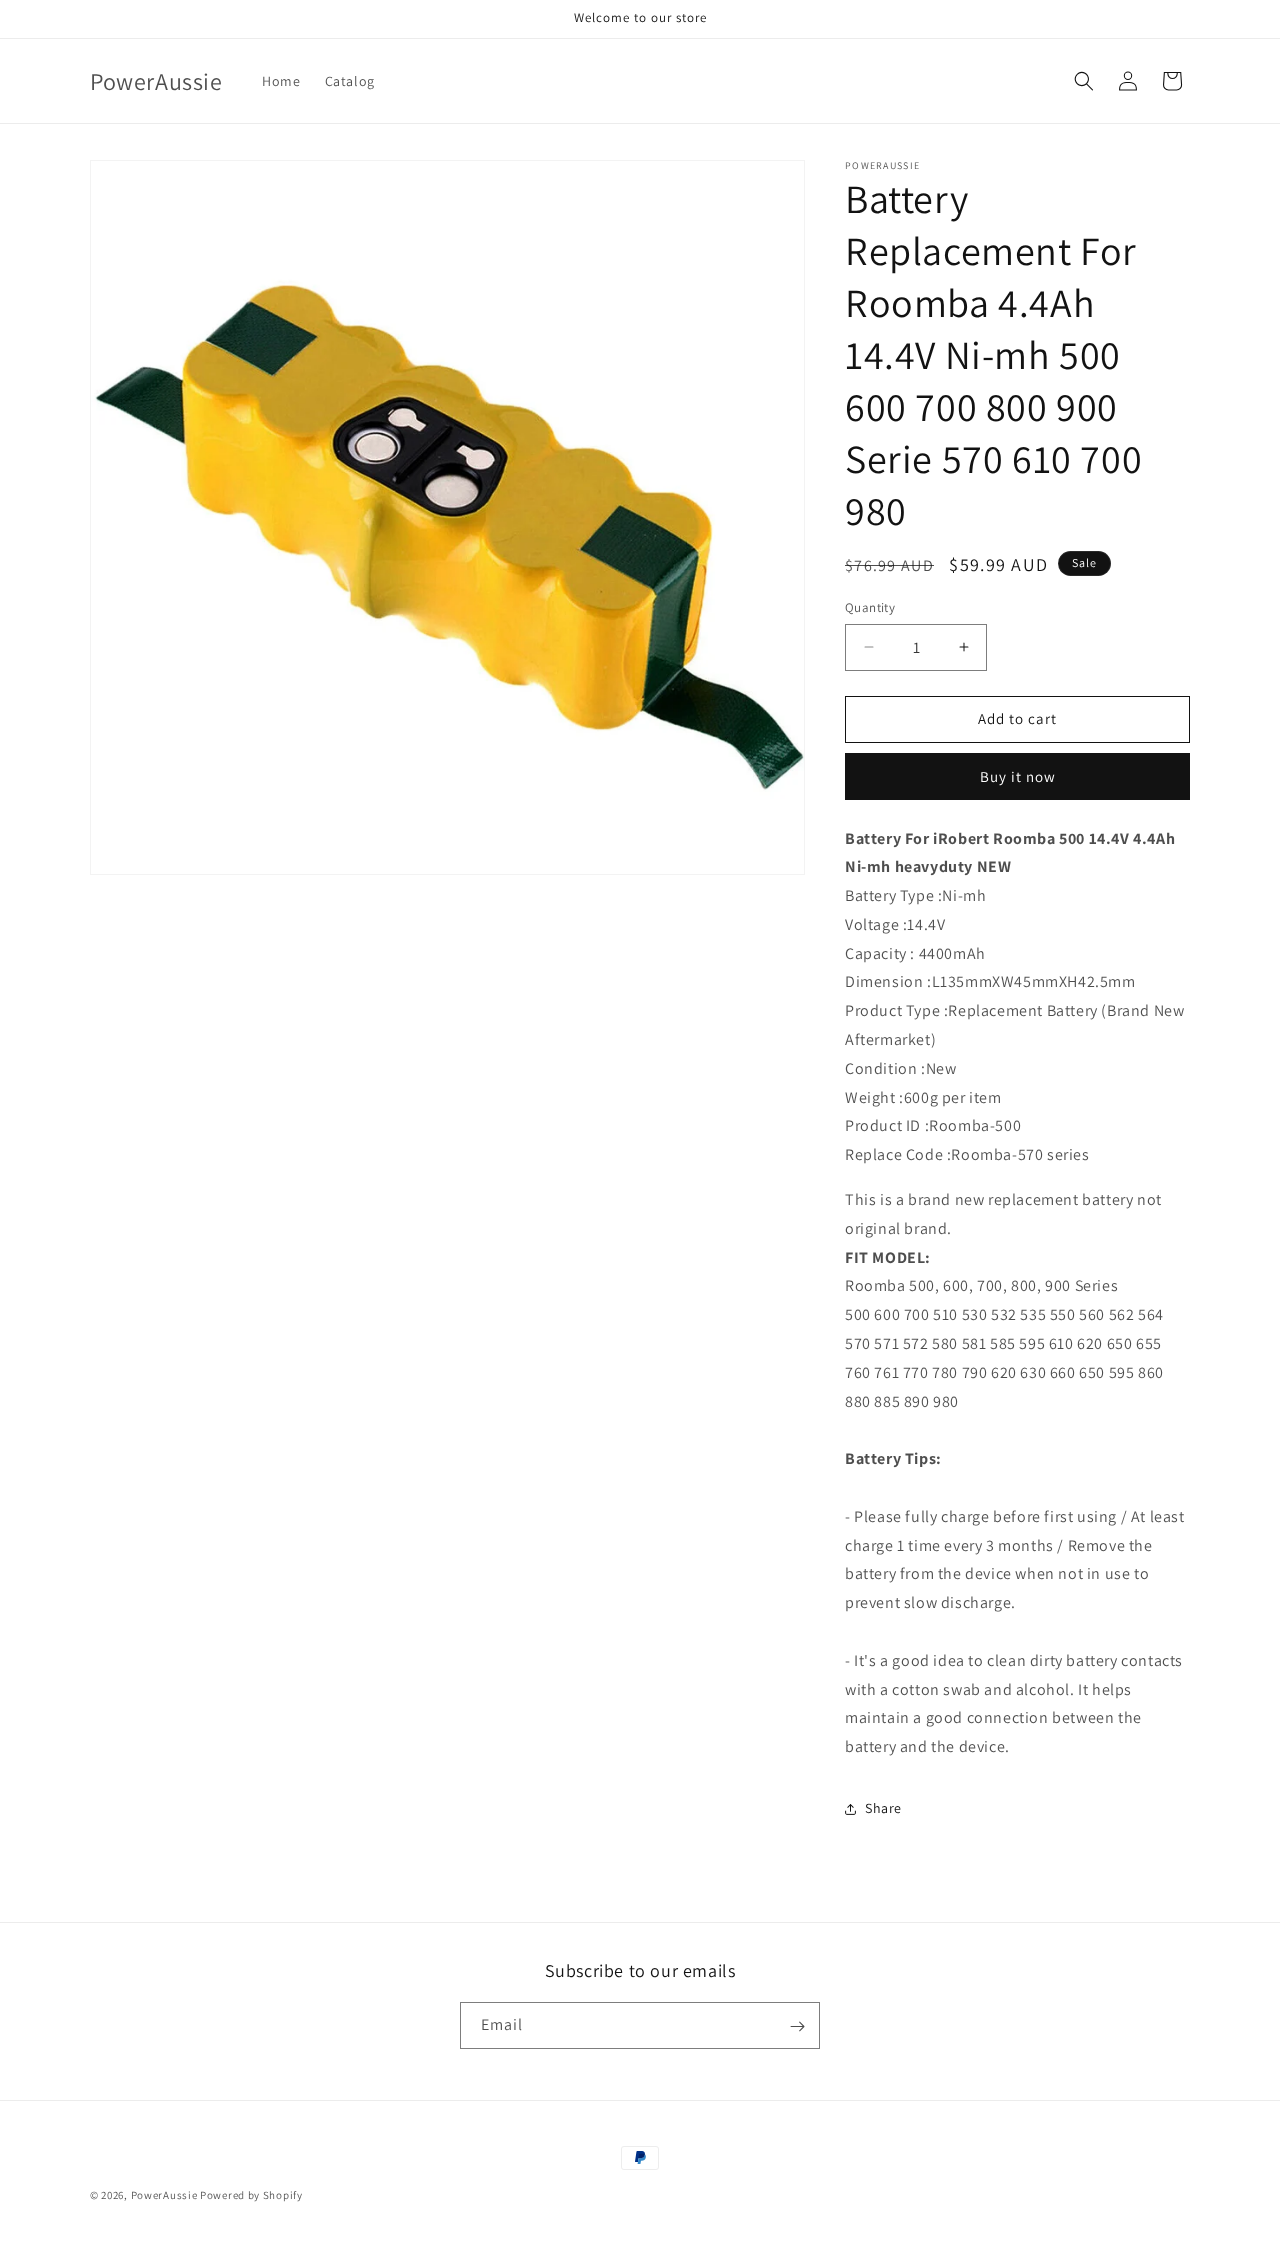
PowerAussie (164, 2195)
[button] (1084, 81)
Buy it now (1018, 776)
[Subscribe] (797, 2026)
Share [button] (883, 1808)
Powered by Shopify (251, 2195)
